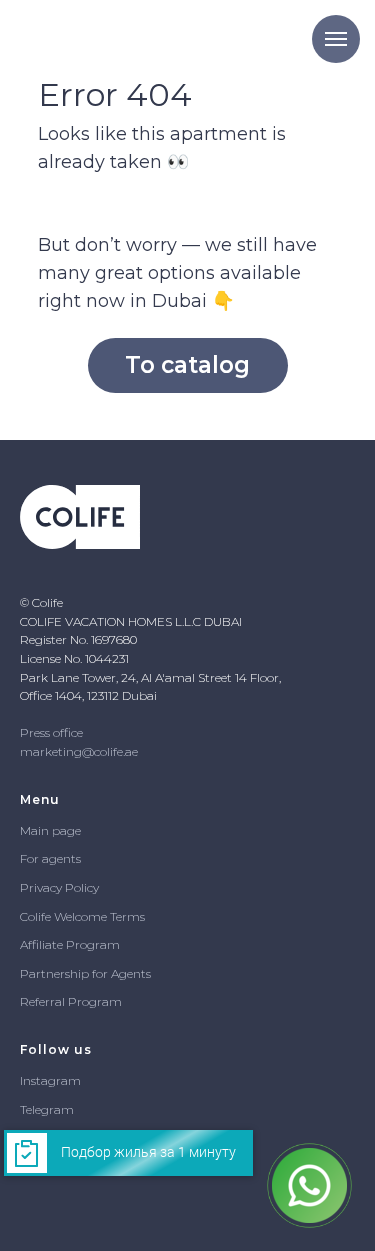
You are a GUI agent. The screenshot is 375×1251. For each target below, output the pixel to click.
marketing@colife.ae (79, 751)
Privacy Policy (59, 887)
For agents (50, 858)
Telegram (47, 1109)
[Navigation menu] (336, 39)
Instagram (50, 1080)
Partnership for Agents (85, 973)
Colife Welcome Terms (82, 916)
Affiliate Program (70, 944)
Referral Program (71, 1001)
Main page (50, 830)
